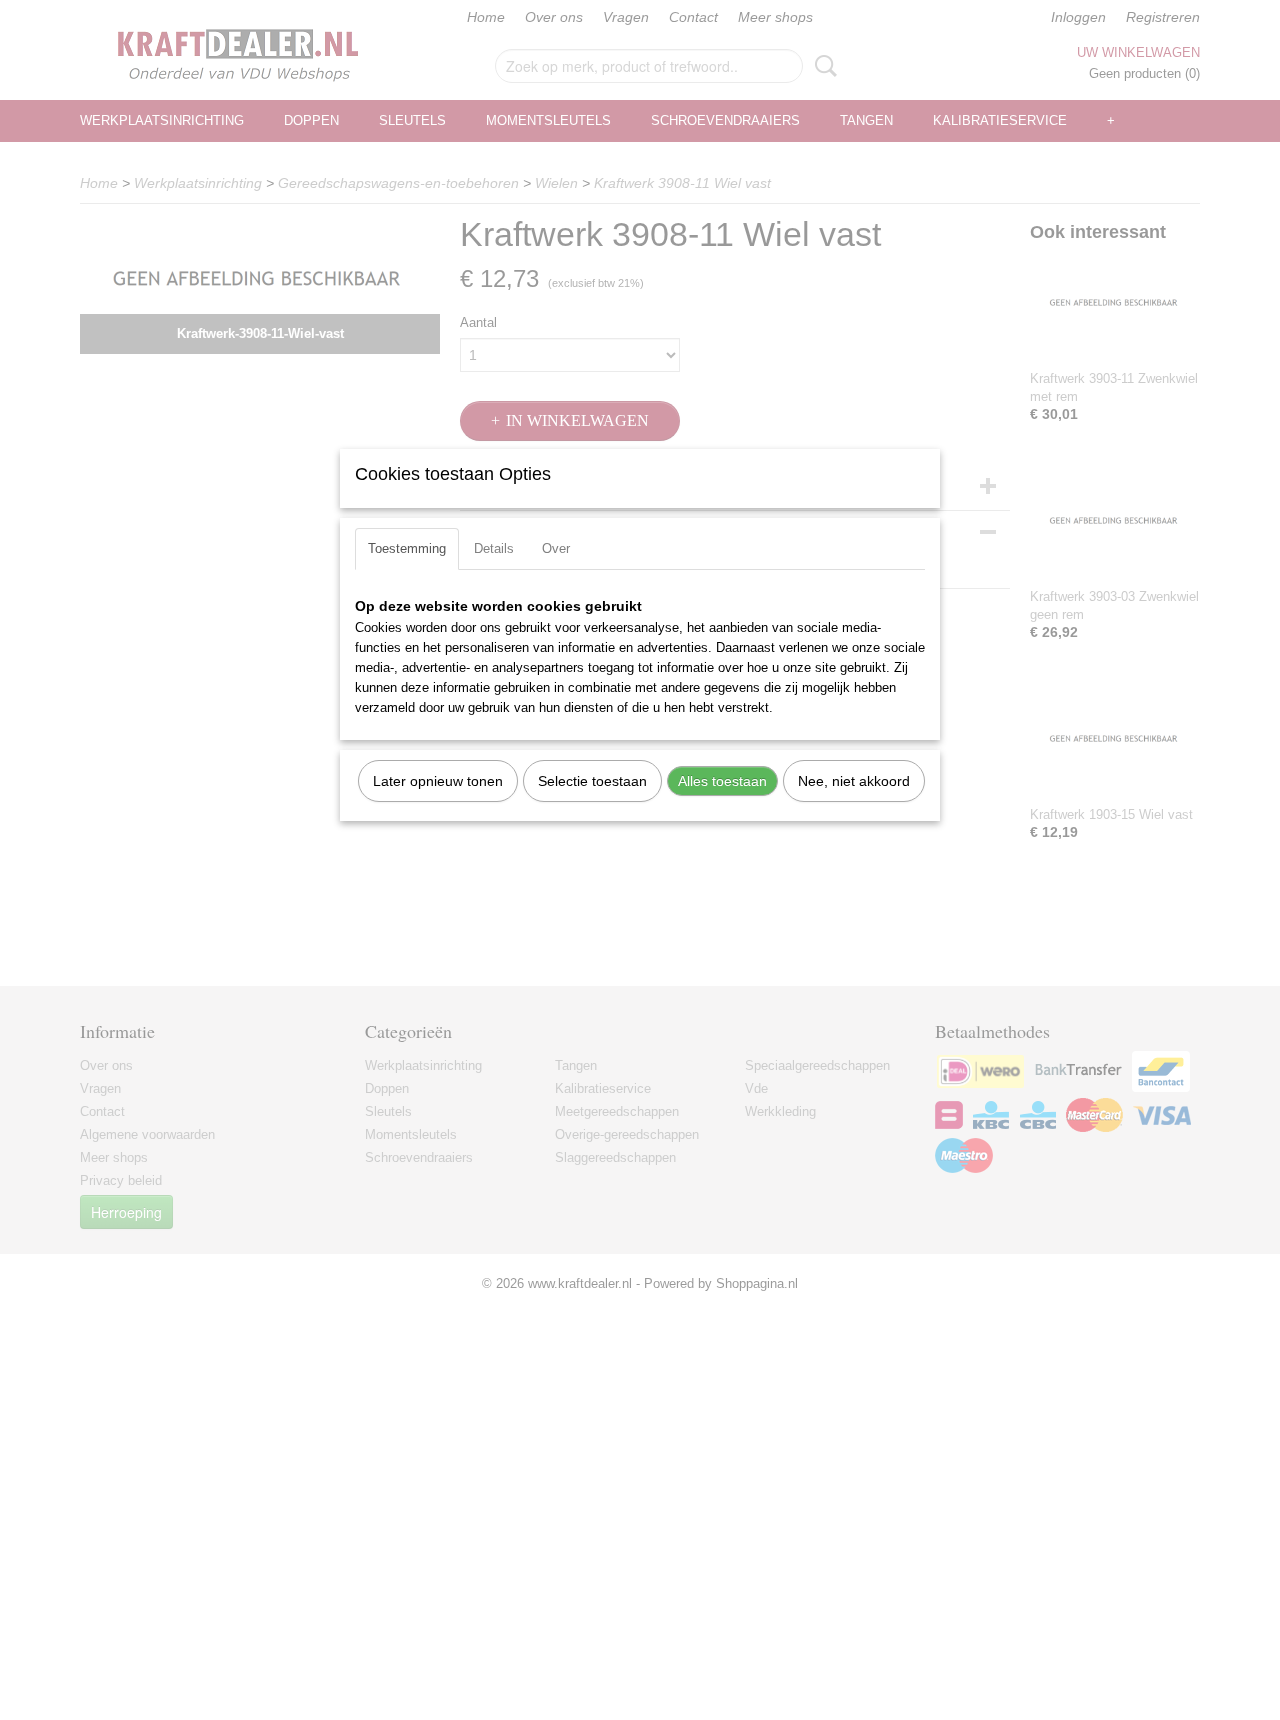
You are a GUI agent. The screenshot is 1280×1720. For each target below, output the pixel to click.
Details (494, 548)
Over (556, 548)
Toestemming (407, 548)
